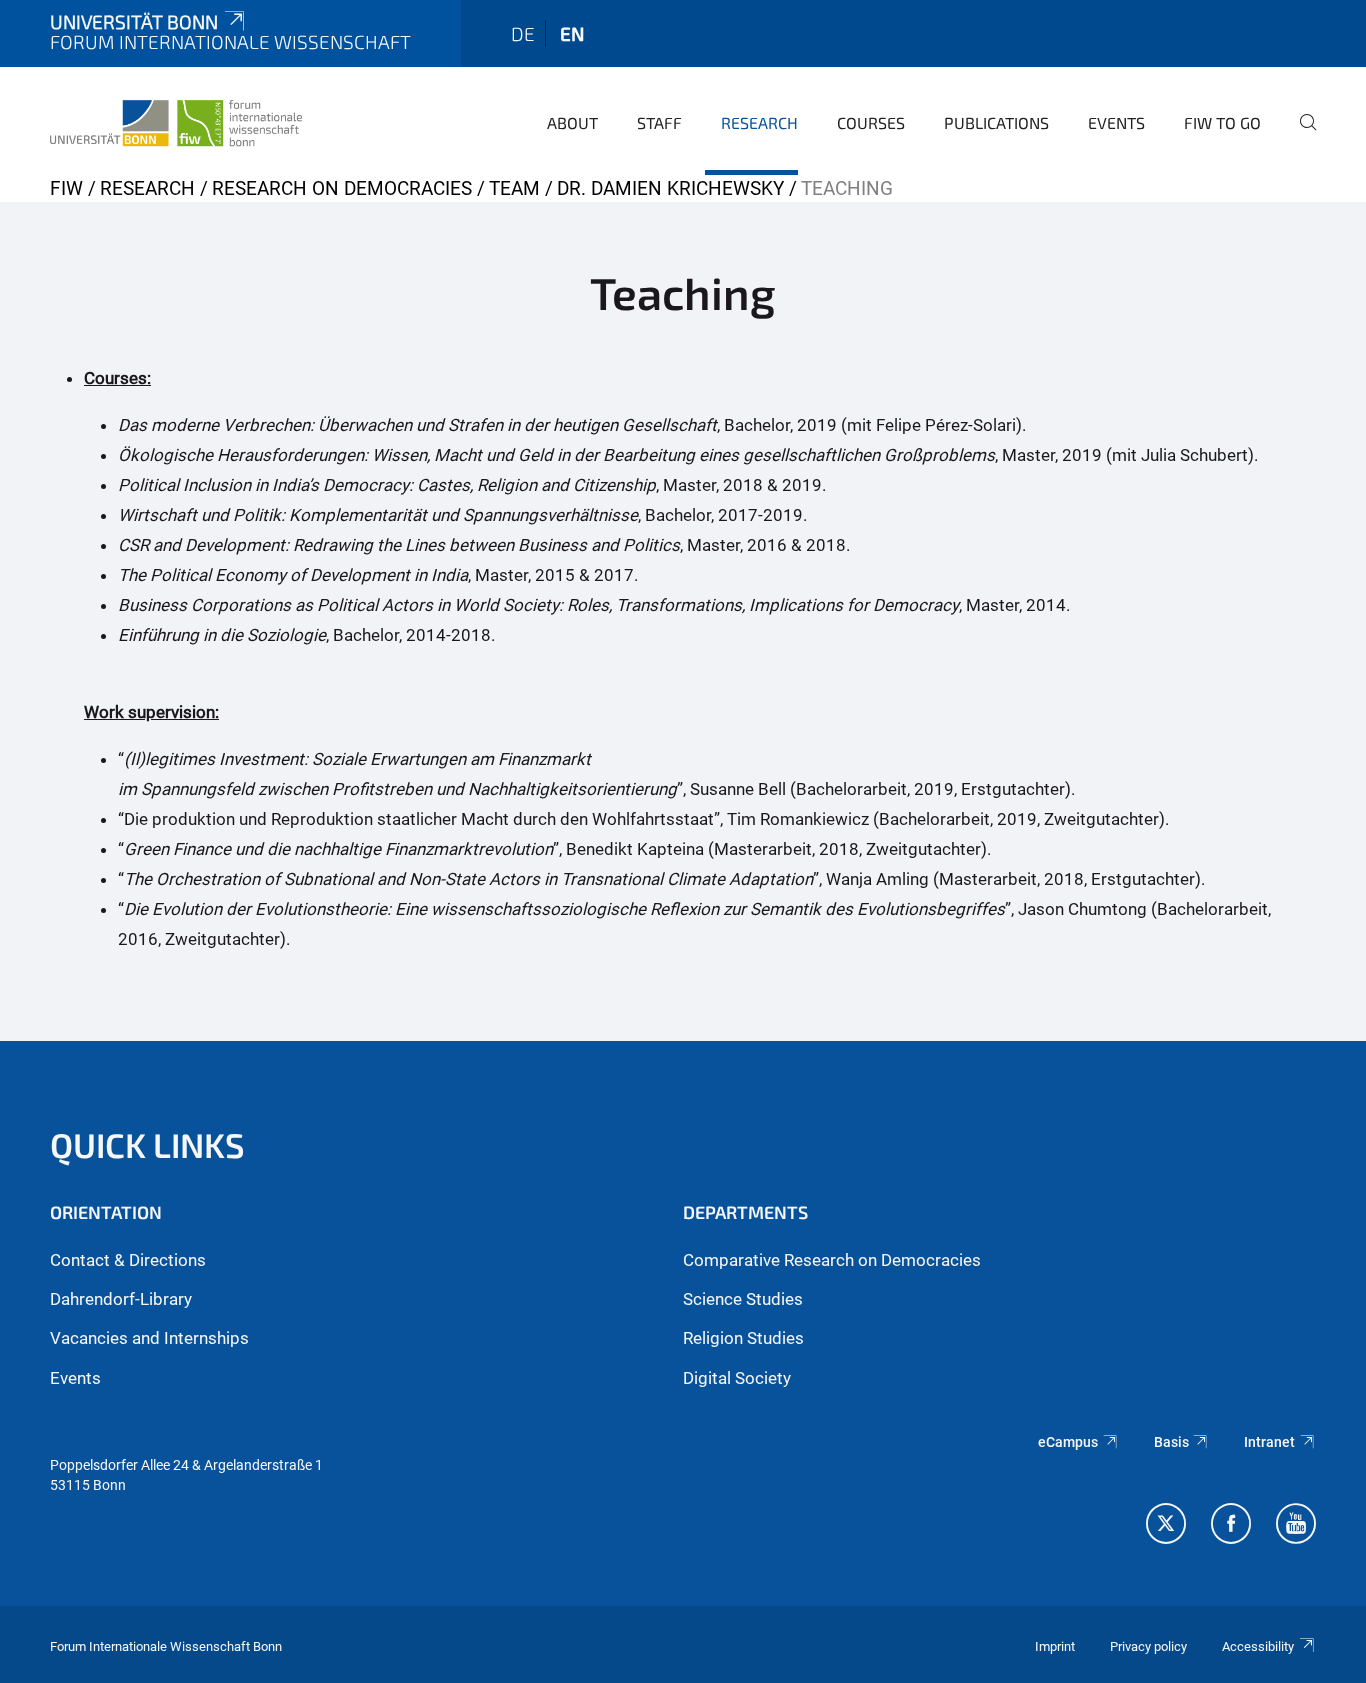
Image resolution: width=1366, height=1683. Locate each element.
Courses (871, 122)
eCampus (1068, 1442)
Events (1116, 122)
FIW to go (1222, 122)
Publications (996, 122)
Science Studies (743, 1299)
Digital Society (737, 1378)
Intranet (1269, 1442)
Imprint (1055, 1646)
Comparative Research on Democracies (832, 1260)
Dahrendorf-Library (121, 1299)
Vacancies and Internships (149, 1338)
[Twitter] (1166, 1526)
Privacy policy (1148, 1646)
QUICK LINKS (147, 1144)
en (572, 33)
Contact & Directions (128, 1260)
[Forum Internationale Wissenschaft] (176, 120)
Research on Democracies (342, 188)
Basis (1171, 1442)
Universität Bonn (134, 21)
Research (759, 122)
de (523, 33)
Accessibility (1258, 1646)
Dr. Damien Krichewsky (670, 188)
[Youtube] (1296, 1526)
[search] (1300, 136)
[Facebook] (1231, 1526)
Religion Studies (743, 1338)
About (572, 122)
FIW (66, 188)
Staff (659, 122)
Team (514, 188)
